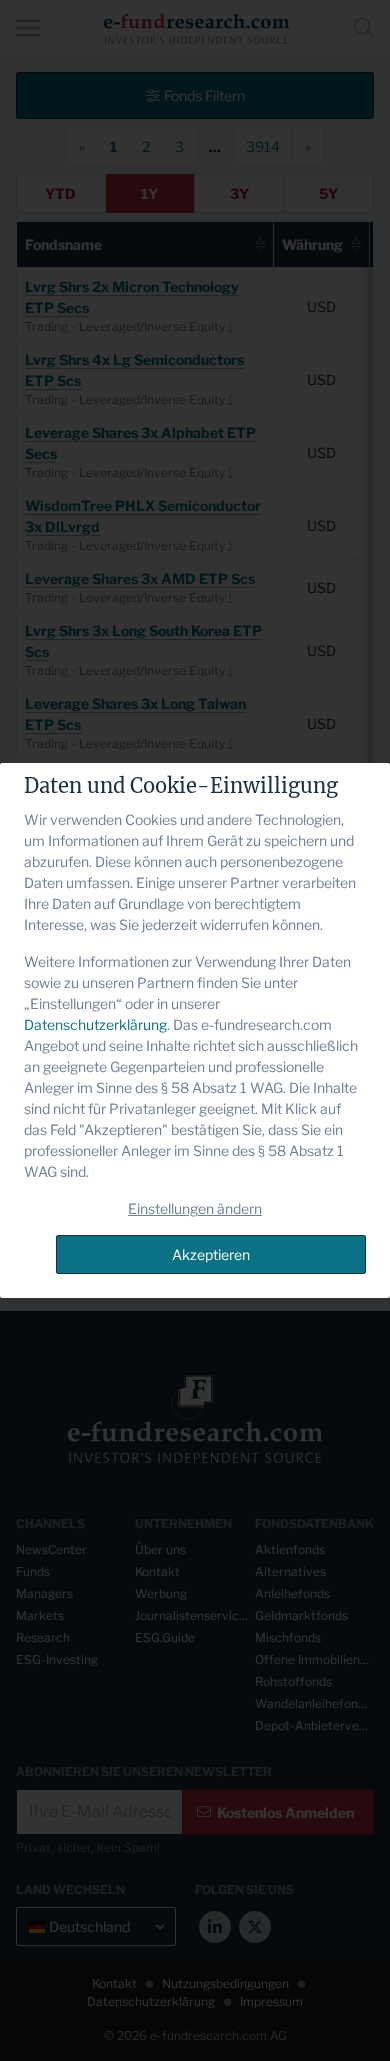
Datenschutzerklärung (95, 1024)
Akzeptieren (211, 1254)
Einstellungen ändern (195, 1208)
